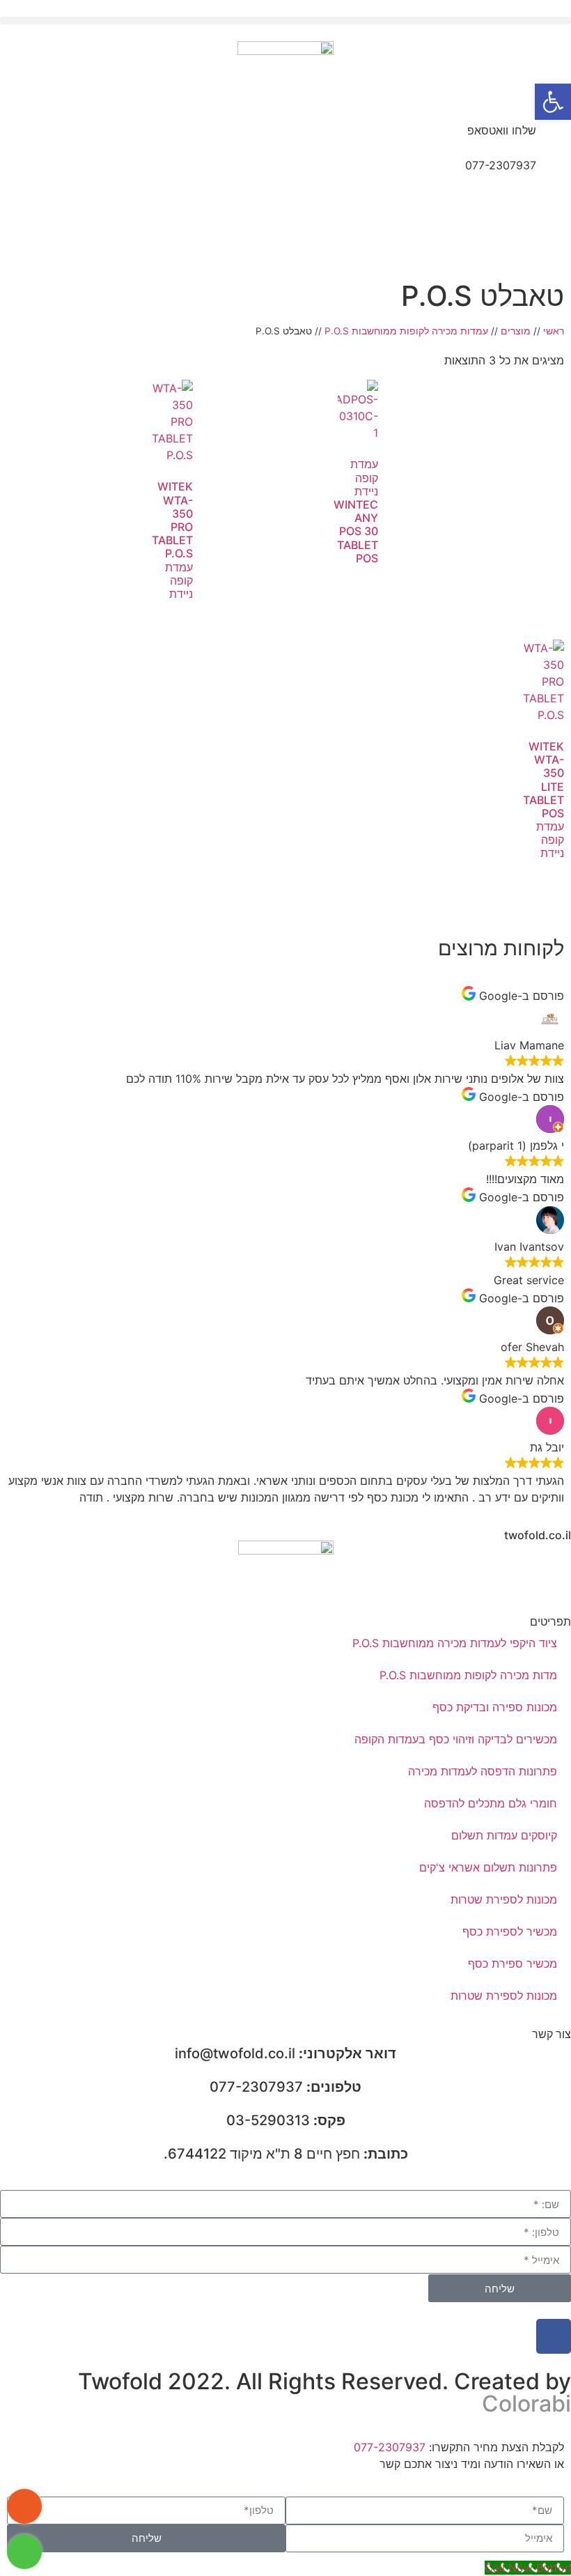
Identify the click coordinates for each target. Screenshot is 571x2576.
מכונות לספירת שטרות (504, 1899)
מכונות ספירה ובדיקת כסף (495, 1707)
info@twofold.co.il (285, 2053)
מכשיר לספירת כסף (510, 1931)
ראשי (554, 331)
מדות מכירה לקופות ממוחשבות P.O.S (468, 1675)
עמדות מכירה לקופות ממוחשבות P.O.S (406, 331)
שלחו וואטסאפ (502, 130)
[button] (285, 21)
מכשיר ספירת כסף (513, 1964)
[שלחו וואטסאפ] (554, 139)
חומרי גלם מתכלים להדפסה (491, 1803)
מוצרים (516, 331)
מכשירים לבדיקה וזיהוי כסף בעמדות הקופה (456, 1739)
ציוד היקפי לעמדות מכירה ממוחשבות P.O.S (455, 1643)
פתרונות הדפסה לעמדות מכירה (483, 1771)
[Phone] (24, 2506)
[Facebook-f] (554, 2336)
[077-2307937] (554, 174)
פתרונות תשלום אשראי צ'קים (488, 1867)
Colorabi (526, 2404)
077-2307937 (501, 165)
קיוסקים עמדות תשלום (504, 1835)
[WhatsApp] (24, 2552)
